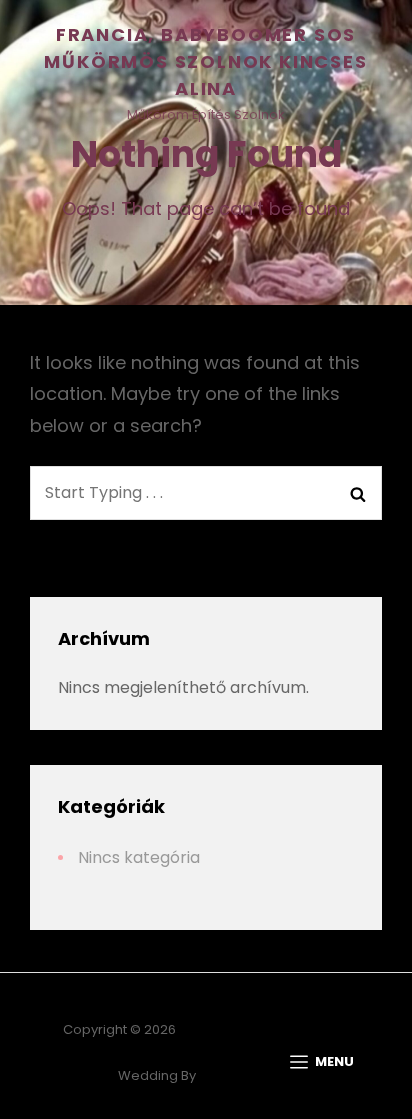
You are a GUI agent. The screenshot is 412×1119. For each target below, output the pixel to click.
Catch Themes (246, 1075)
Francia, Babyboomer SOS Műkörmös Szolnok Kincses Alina (205, 61)
